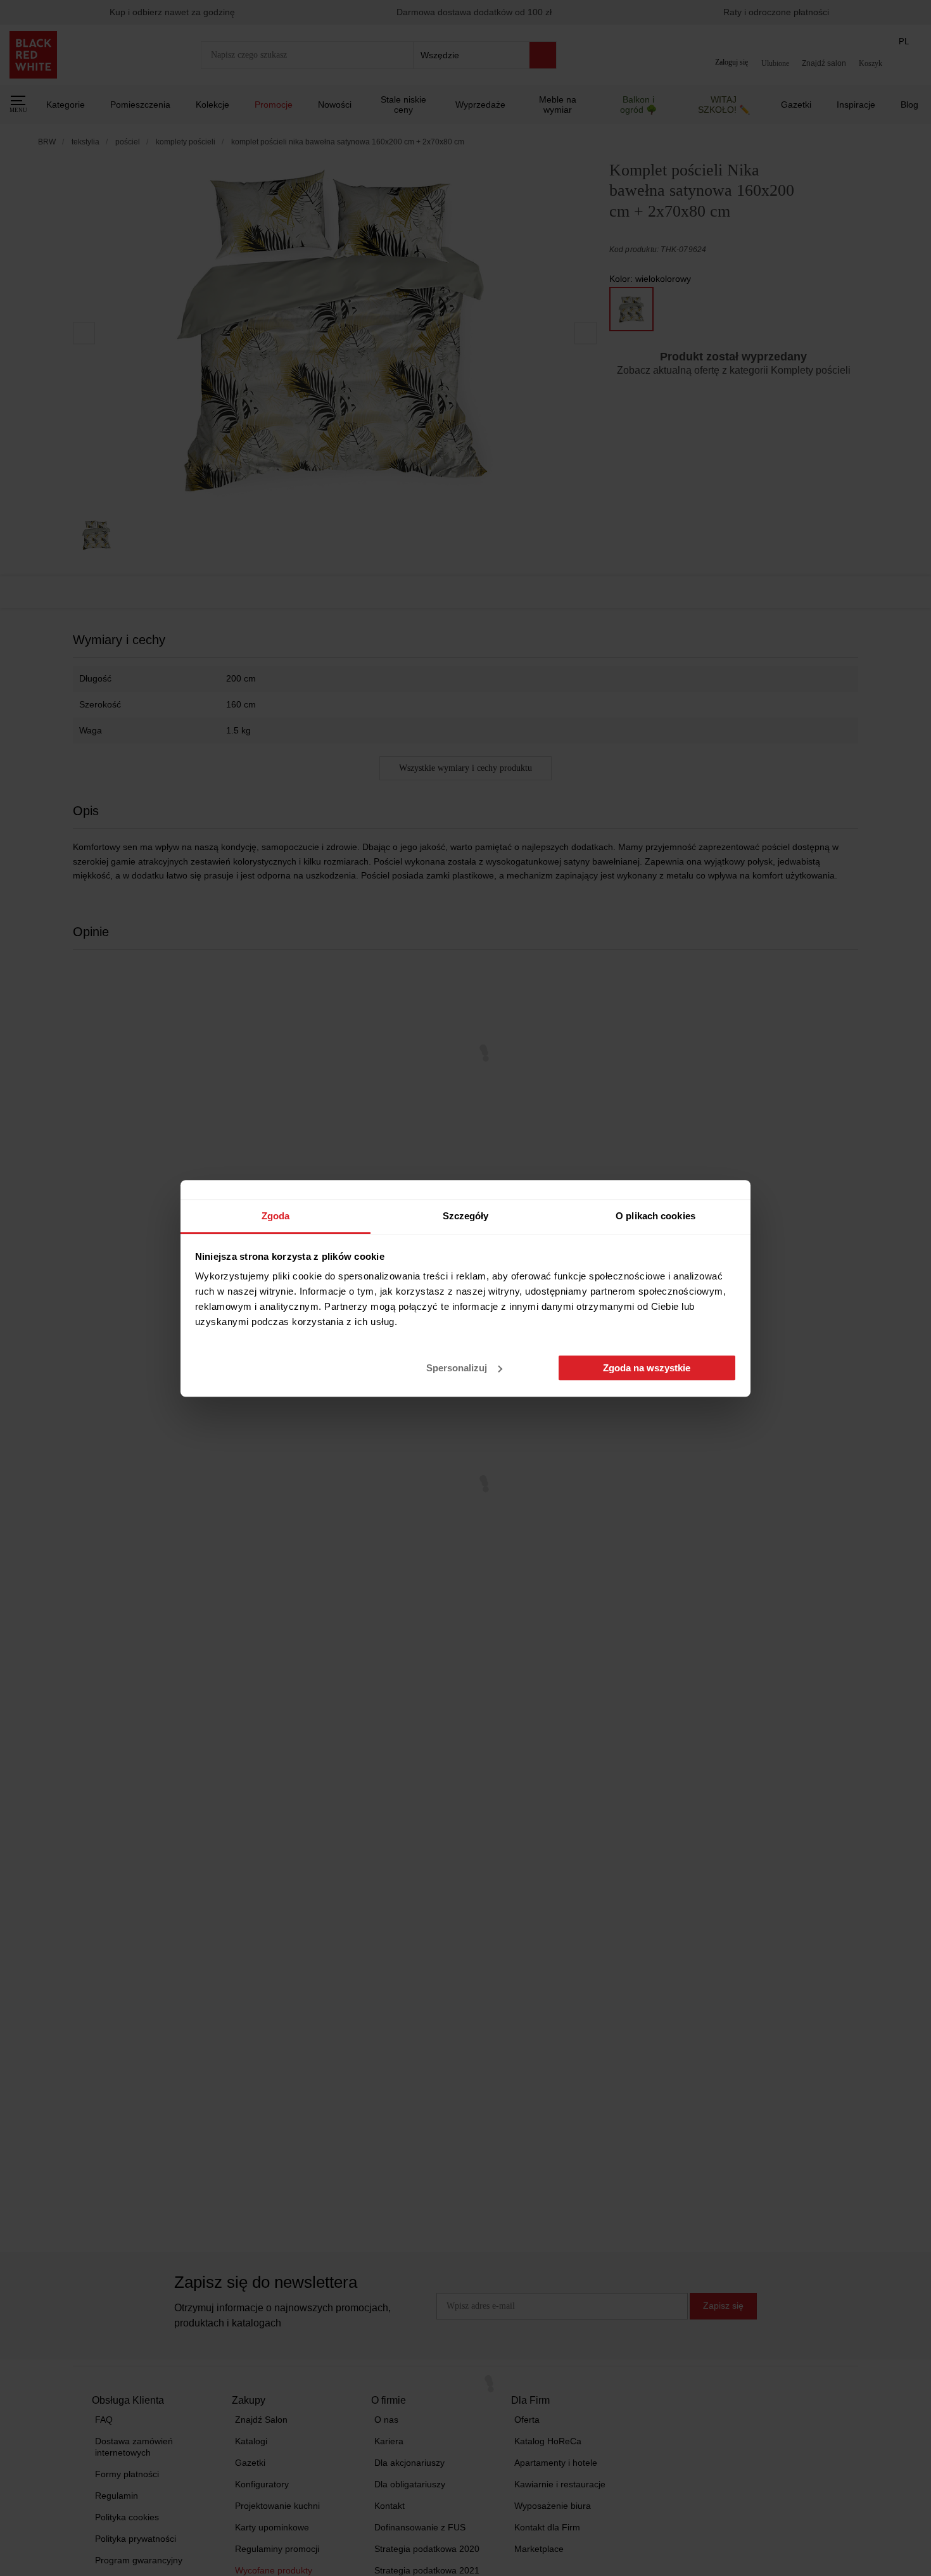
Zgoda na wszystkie (647, 1368)
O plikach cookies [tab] (655, 1216)
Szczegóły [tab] (466, 1216)
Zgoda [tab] (276, 1216)
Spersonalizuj (457, 1368)
